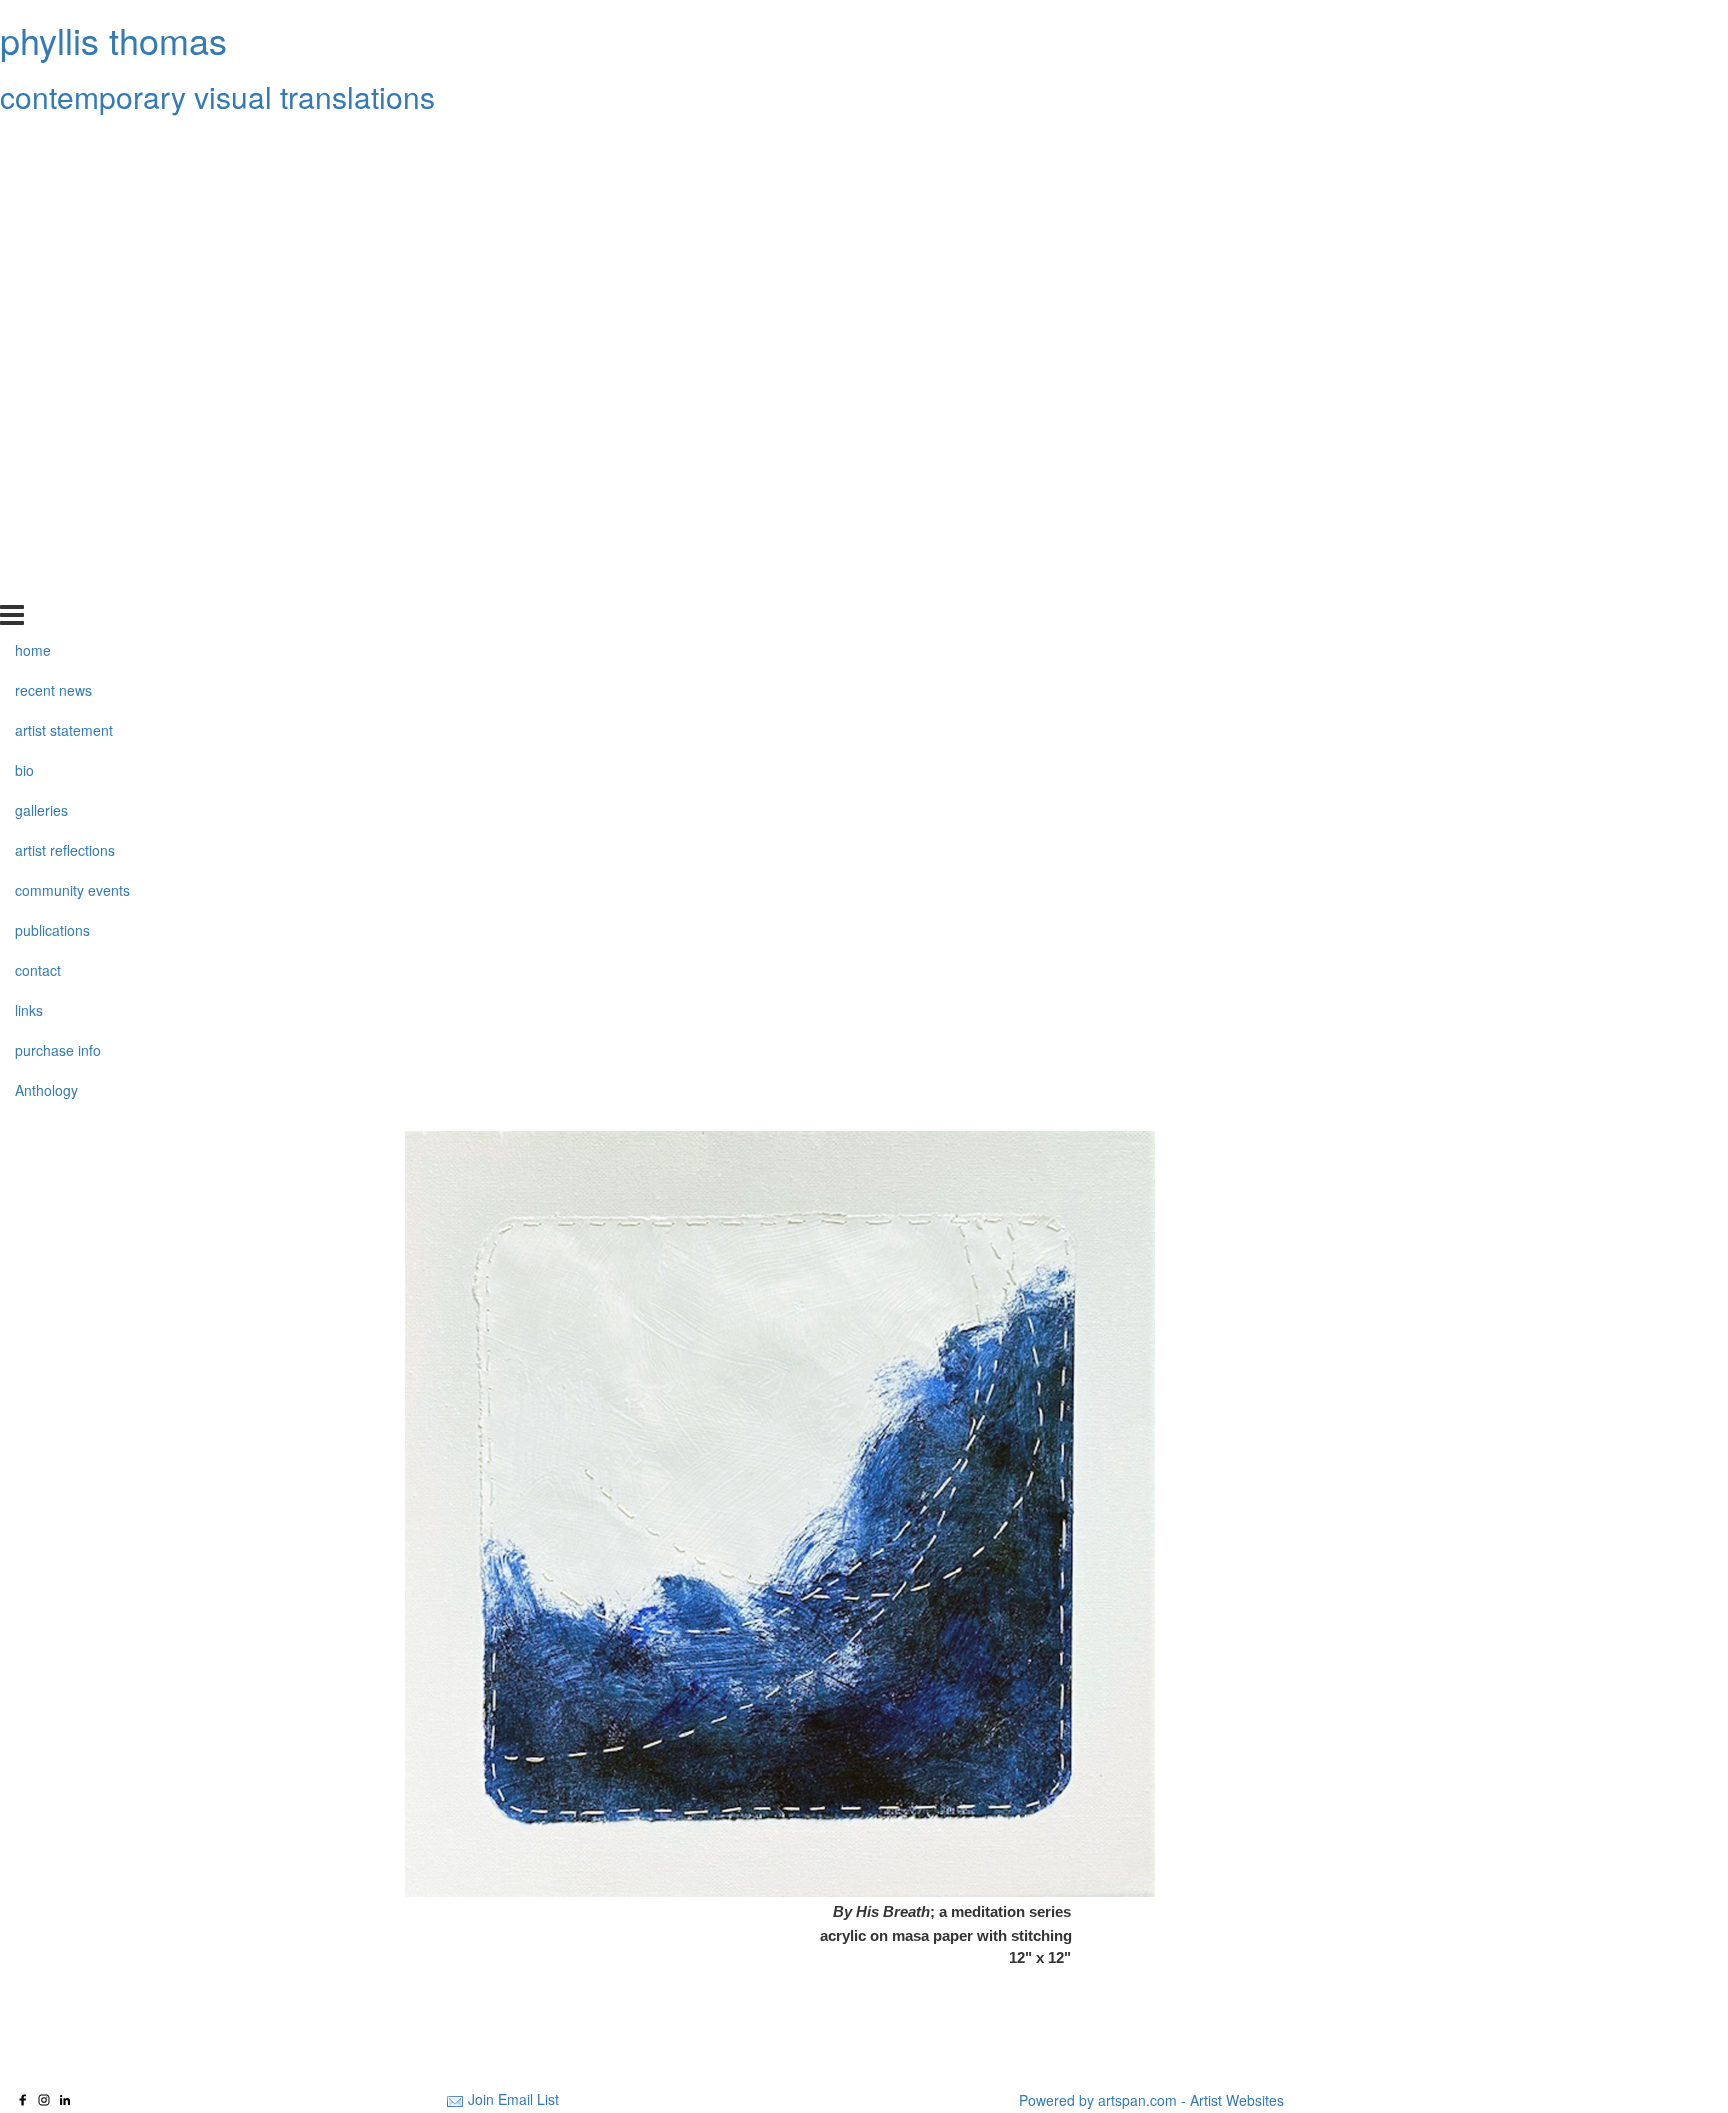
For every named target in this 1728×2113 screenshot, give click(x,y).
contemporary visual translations (217, 96)
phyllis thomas (113, 39)
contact (38, 462)
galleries (41, 303)
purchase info (58, 542)
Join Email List (513, 2099)
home (33, 143)
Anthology (46, 582)
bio (24, 263)
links (29, 502)
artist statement (64, 223)
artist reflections (65, 343)
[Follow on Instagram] (44, 2100)
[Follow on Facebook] (23, 2100)
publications (52, 422)
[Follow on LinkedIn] (65, 2100)
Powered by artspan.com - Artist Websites (1151, 2100)
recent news (53, 183)
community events (72, 383)
